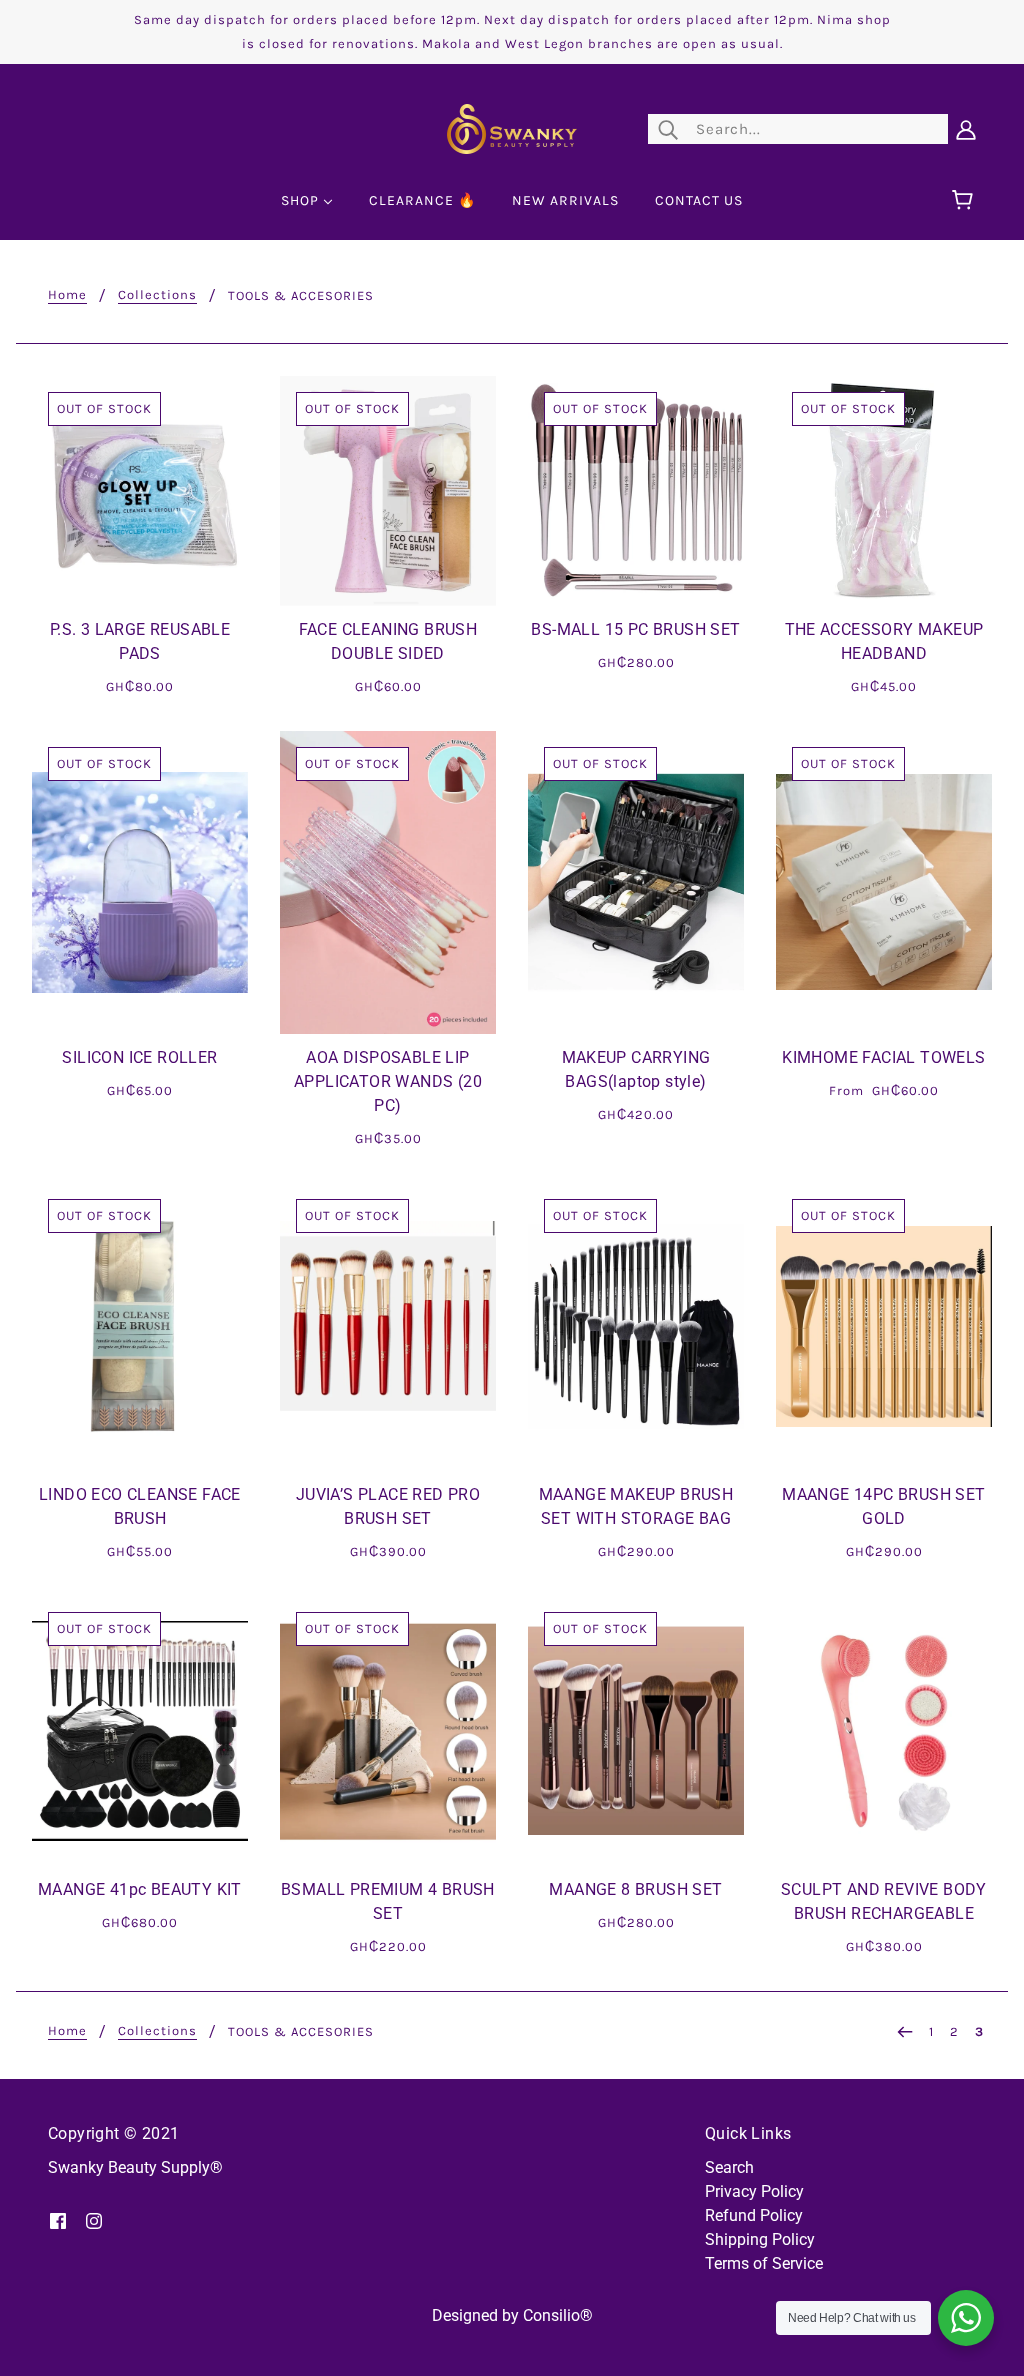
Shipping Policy (760, 2239)
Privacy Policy (754, 2191)
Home (67, 295)
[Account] (966, 129)
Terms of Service (764, 2263)
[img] (58, 2220)
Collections (157, 295)
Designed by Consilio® (512, 2315)
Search (729, 2167)
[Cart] (965, 201)
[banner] (512, 127)
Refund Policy (754, 2215)
